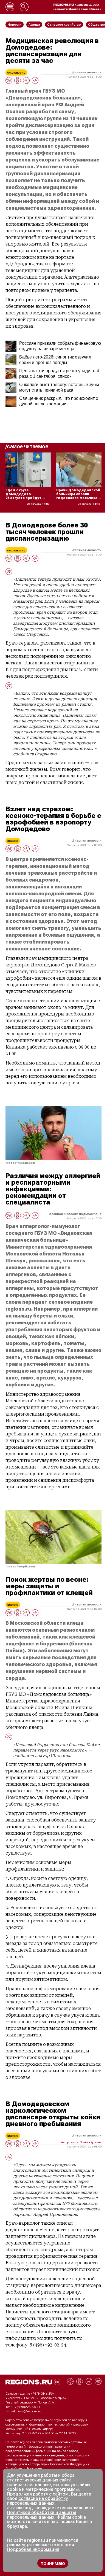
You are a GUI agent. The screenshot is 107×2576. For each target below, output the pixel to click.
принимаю (53, 2563)
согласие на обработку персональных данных (37, 2501)
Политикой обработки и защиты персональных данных (42, 2515)
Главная (80, 72)
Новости (95, 72)
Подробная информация (24, 2469)
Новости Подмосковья (83, 1214)
